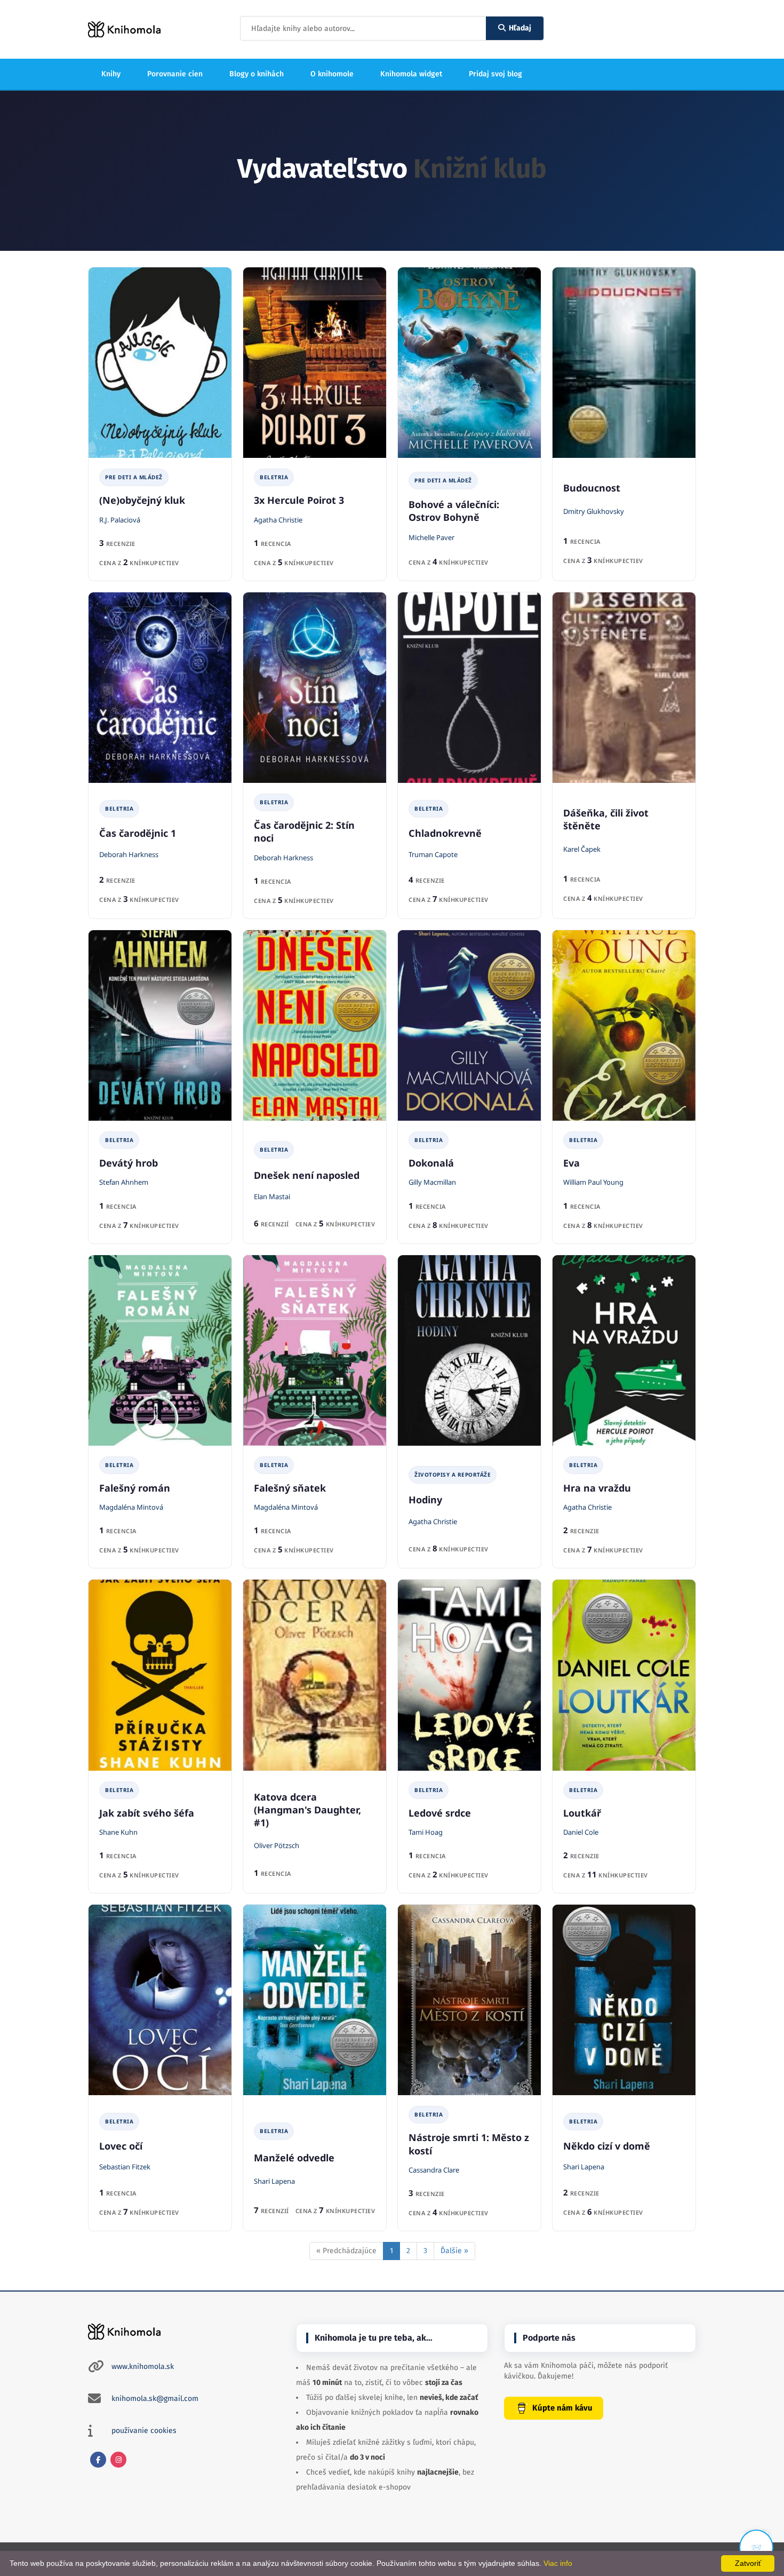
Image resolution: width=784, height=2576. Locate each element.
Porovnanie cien (175, 74)
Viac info (558, 2563)
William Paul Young (593, 1182)
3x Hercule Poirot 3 (299, 500)
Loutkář (582, 1813)
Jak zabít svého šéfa (147, 1813)
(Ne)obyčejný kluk (142, 500)
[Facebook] (98, 2460)
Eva (571, 1163)
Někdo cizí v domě (607, 2146)
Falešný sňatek (290, 1488)
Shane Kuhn (118, 1832)
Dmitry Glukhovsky (594, 511)
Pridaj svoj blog (495, 74)
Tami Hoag (426, 1832)
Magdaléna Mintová (131, 1507)
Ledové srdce (440, 1813)
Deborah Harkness (129, 854)
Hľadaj (520, 28)
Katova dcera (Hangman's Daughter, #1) (307, 1810)
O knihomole (332, 74)
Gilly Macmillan (432, 1182)
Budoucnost (592, 488)
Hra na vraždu (597, 1488)
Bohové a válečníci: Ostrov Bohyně (454, 511)
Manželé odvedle (294, 2158)
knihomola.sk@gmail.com (155, 2399)
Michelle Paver (431, 537)
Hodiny (425, 1500)
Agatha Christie (278, 520)
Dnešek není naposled (307, 1175)
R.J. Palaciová (120, 520)
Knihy (111, 74)
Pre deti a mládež (134, 477)
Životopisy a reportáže (453, 1475)
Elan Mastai (272, 1196)
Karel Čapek (582, 849)
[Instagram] (118, 2460)
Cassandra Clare (434, 2170)
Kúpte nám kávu (562, 2408)
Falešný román (135, 1488)
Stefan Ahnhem (124, 1182)
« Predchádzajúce (346, 2251)
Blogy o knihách (257, 74)
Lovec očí (121, 2146)
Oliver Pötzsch (277, 1845)
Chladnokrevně (445, 833)
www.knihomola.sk (143, 2367)
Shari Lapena (274, 2181)
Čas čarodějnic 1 (138, 833)
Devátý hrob (129, 1163)
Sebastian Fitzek (125, 2167)
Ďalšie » (454, 2251)
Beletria (274, 477)
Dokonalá (431, 1163)
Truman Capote (433, 854)
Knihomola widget (411, 74)
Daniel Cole (581, 1832)
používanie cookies (144, 2431)
